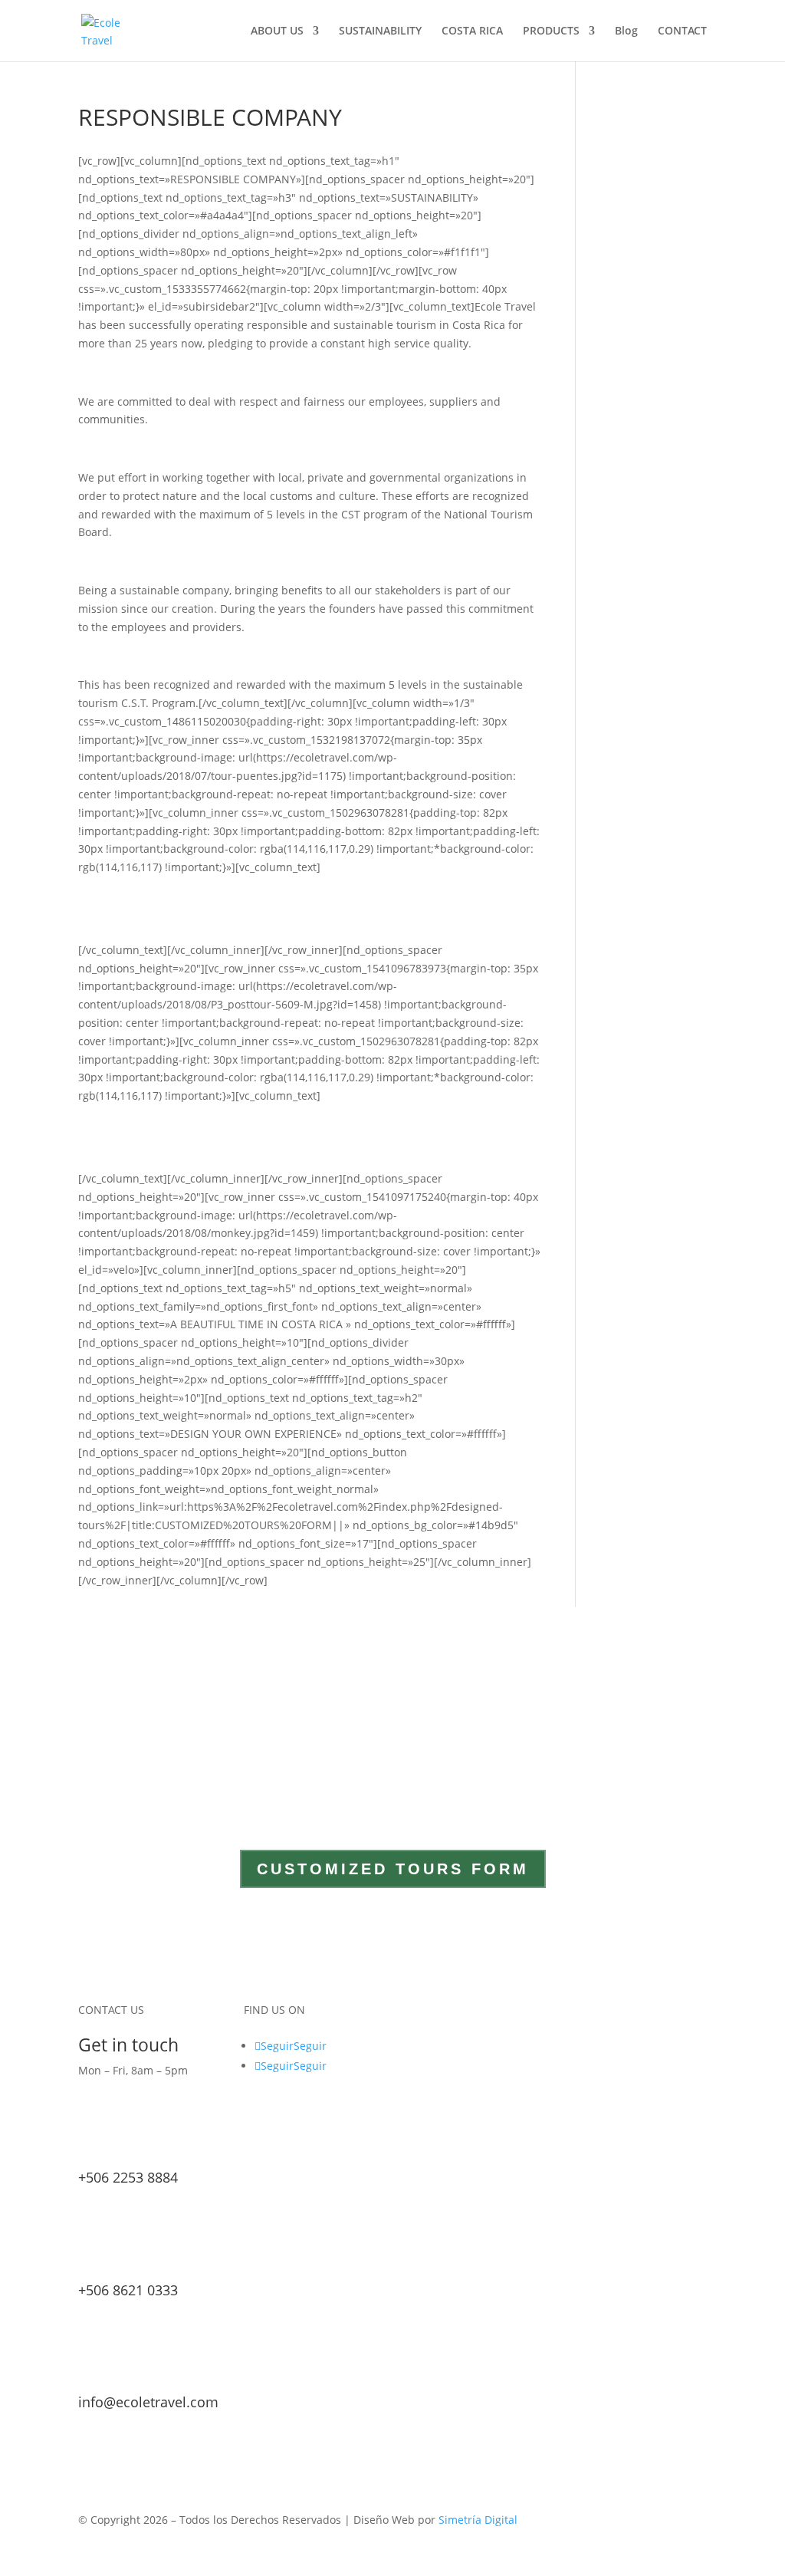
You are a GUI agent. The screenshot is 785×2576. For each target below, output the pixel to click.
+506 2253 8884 (128, 2177)
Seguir (310, 2046)
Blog (626, 31)
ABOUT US (277, 31)
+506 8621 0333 (128, 2290)
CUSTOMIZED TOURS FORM (393, 1869)
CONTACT (682, 31)
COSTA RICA (472, 31)
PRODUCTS (551, 31)
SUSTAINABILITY (380, 31)
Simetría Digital (478, 2520)
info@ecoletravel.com (148, 2402)
